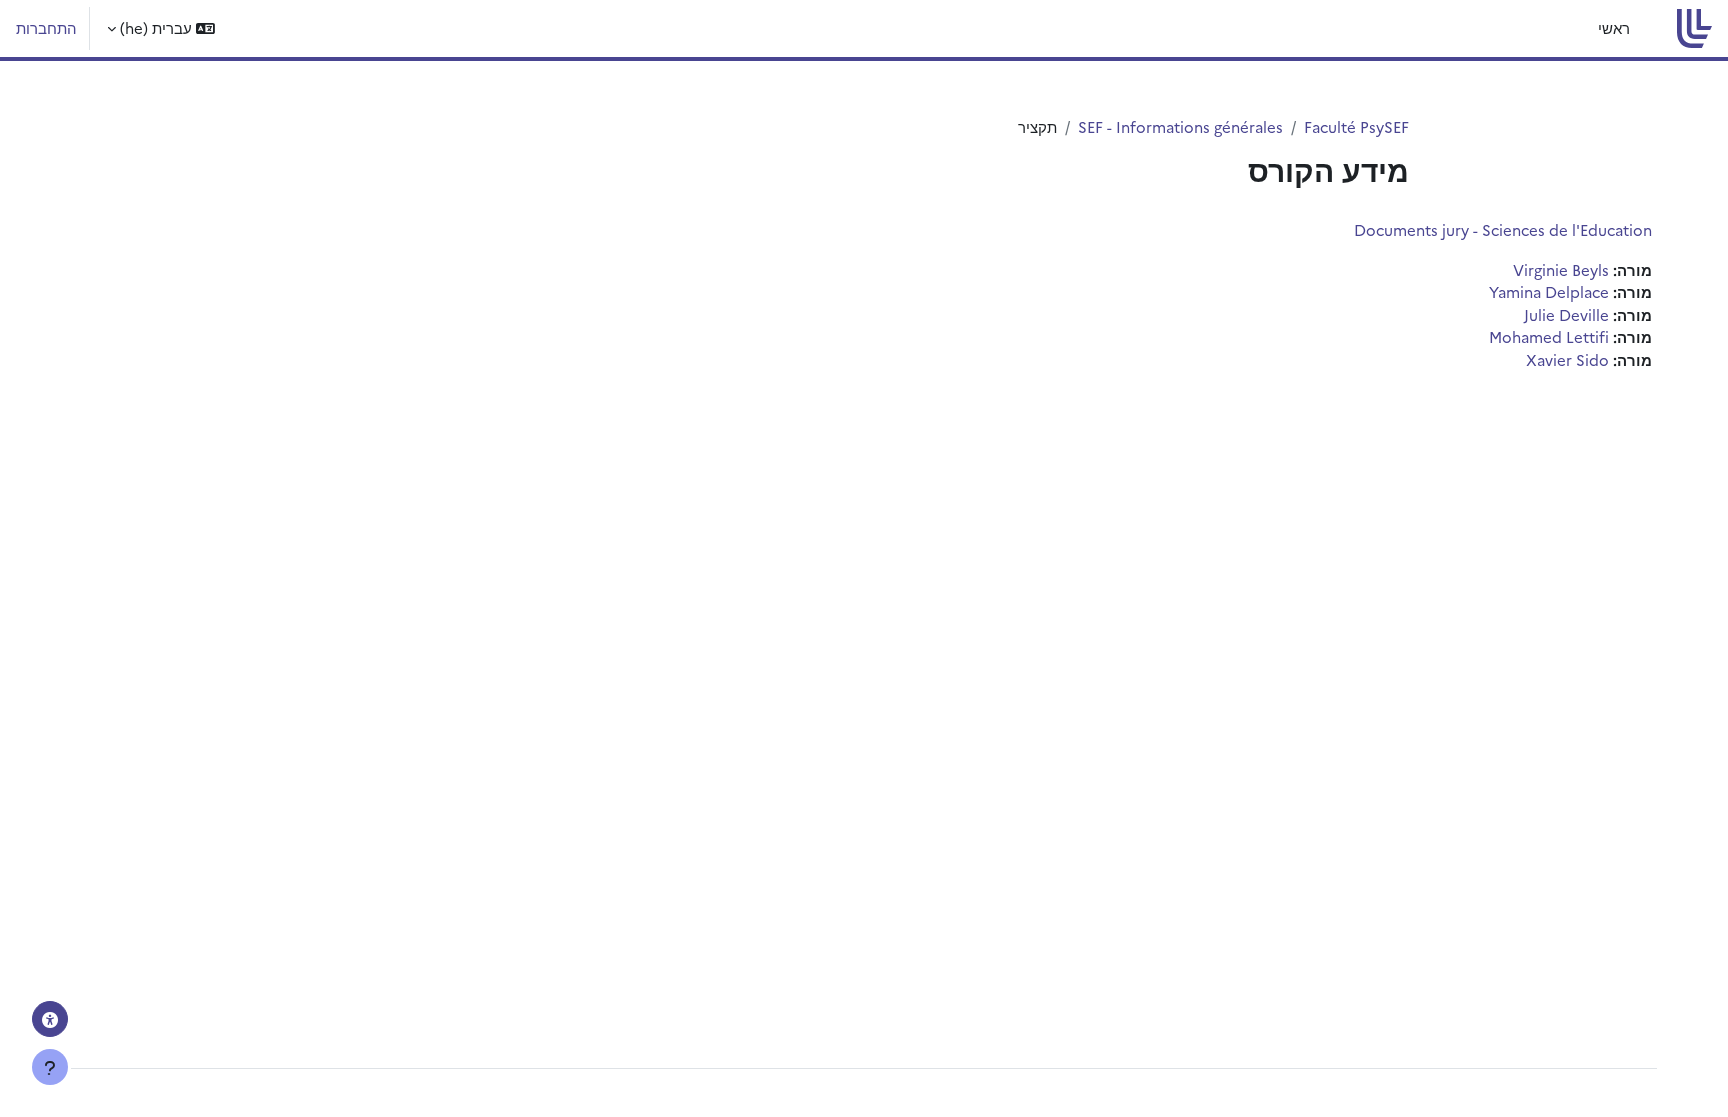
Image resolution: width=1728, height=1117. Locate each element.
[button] (161, 28)
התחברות (46, 27)
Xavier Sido (1567, 359)
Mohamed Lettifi (1549, 336)
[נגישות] (50, 1019)
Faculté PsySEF (1356, 126)
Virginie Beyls (1561, 269)
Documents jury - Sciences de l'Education (1503, 229)
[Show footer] (50, 1067)
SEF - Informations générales (1180, 126)
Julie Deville (1566, 314)
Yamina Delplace (1549, 291)
